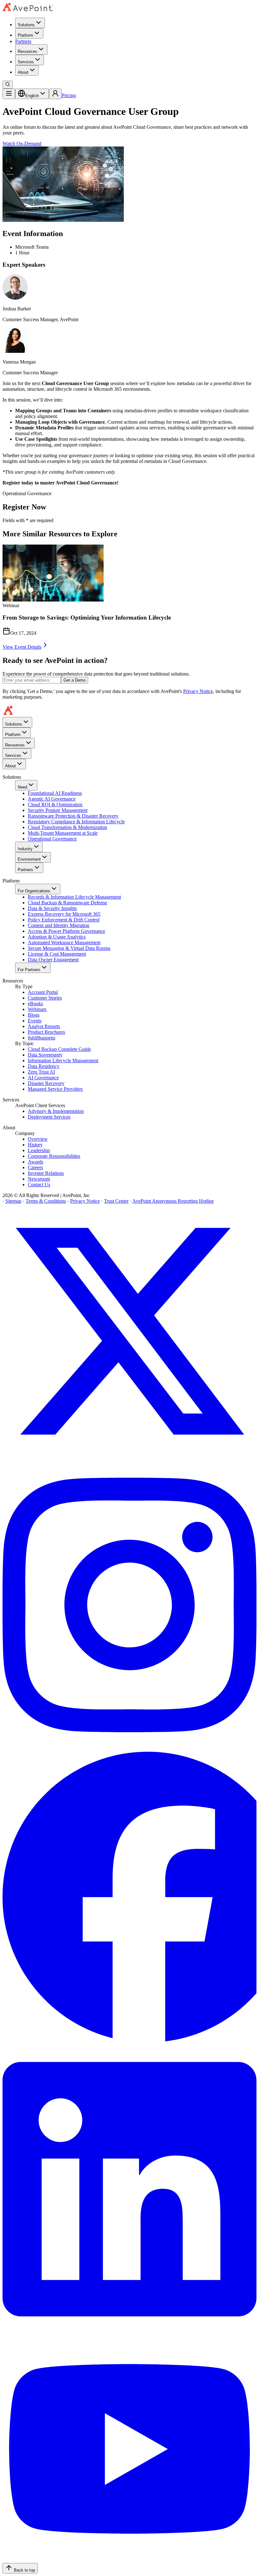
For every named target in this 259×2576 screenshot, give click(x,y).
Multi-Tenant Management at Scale (63, 833)
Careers (35, 1167)
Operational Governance (52, 839)
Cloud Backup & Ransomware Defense (67, 903)
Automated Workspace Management (64, 942)
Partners (23, 41)
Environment (29, 859)
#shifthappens (42, 1038)
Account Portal (43, 992)
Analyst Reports (44, 1026)
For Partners (29, 970)
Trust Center (116, 1201)
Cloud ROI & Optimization (55, 805)
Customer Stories (45, 998)
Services (26, 62)
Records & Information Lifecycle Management (74, 897)
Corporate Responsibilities (54, 1156)
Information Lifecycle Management (63, 1060)
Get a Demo (75, 680)
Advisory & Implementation (56, 1111)
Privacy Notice (198, 691)
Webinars (37, 1009)
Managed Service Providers (55, 1089)
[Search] (8, 85)
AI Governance (43, 1078)
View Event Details (22, 647)
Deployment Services (49, 1117)
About (23, 72)
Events (35, 1021)
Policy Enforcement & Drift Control (64, 920)
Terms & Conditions (46, 1201)
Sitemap (13, 1201)
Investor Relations (46, 1173)
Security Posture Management (58, 810)
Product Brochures (46, 1032)
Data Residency (44, 1066)
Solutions (26, 25)
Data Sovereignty (45, 1055)
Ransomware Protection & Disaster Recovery (73, 816)
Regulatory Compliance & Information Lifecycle (76, 822)
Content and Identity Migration (59, 925)
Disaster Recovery (46, 1083)
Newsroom (39, 1179)
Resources (27, 51)
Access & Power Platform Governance (66, 931)
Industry (25, 849)
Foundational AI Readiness (55, 793)
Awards (36, 1162)
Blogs (34, 1015)
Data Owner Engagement (53, 960)
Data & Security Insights (52, 908)
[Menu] (9, 94)
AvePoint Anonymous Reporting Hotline (173, 1201)
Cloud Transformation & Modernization (67, 827)
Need (22, 787)
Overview (38, 1139)
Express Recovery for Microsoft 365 (64, 914)
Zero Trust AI (41, 1072)
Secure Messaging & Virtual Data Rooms (69, 948)
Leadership (39, 1150)
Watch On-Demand (22, 143)
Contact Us (39, 1185)
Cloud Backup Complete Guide (59, 1049)
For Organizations (34, 891)
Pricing (69, 95)
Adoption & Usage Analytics (57, 937)
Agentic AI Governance (52, 799)
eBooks (35, 1004)
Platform (25, 35)
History (35, 1145)
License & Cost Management (57, 954)
